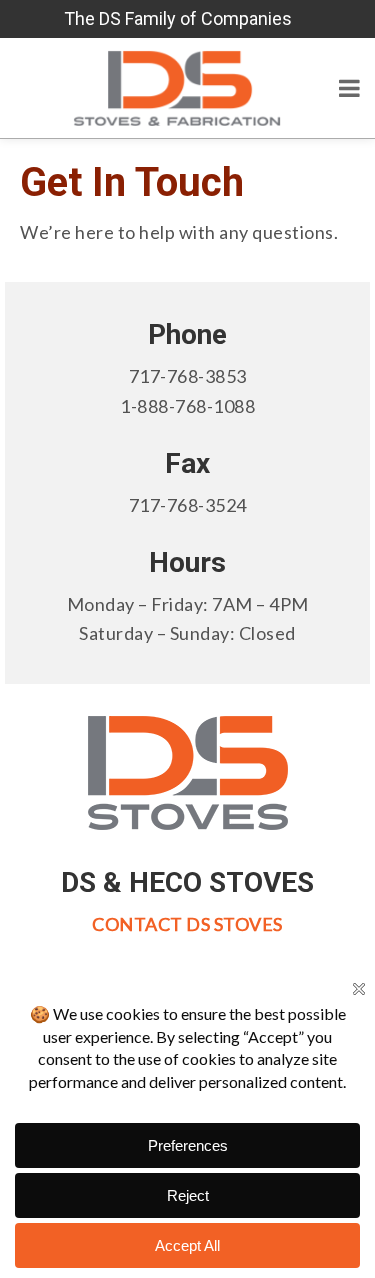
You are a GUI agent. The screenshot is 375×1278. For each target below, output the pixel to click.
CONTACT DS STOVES (187, 924)
